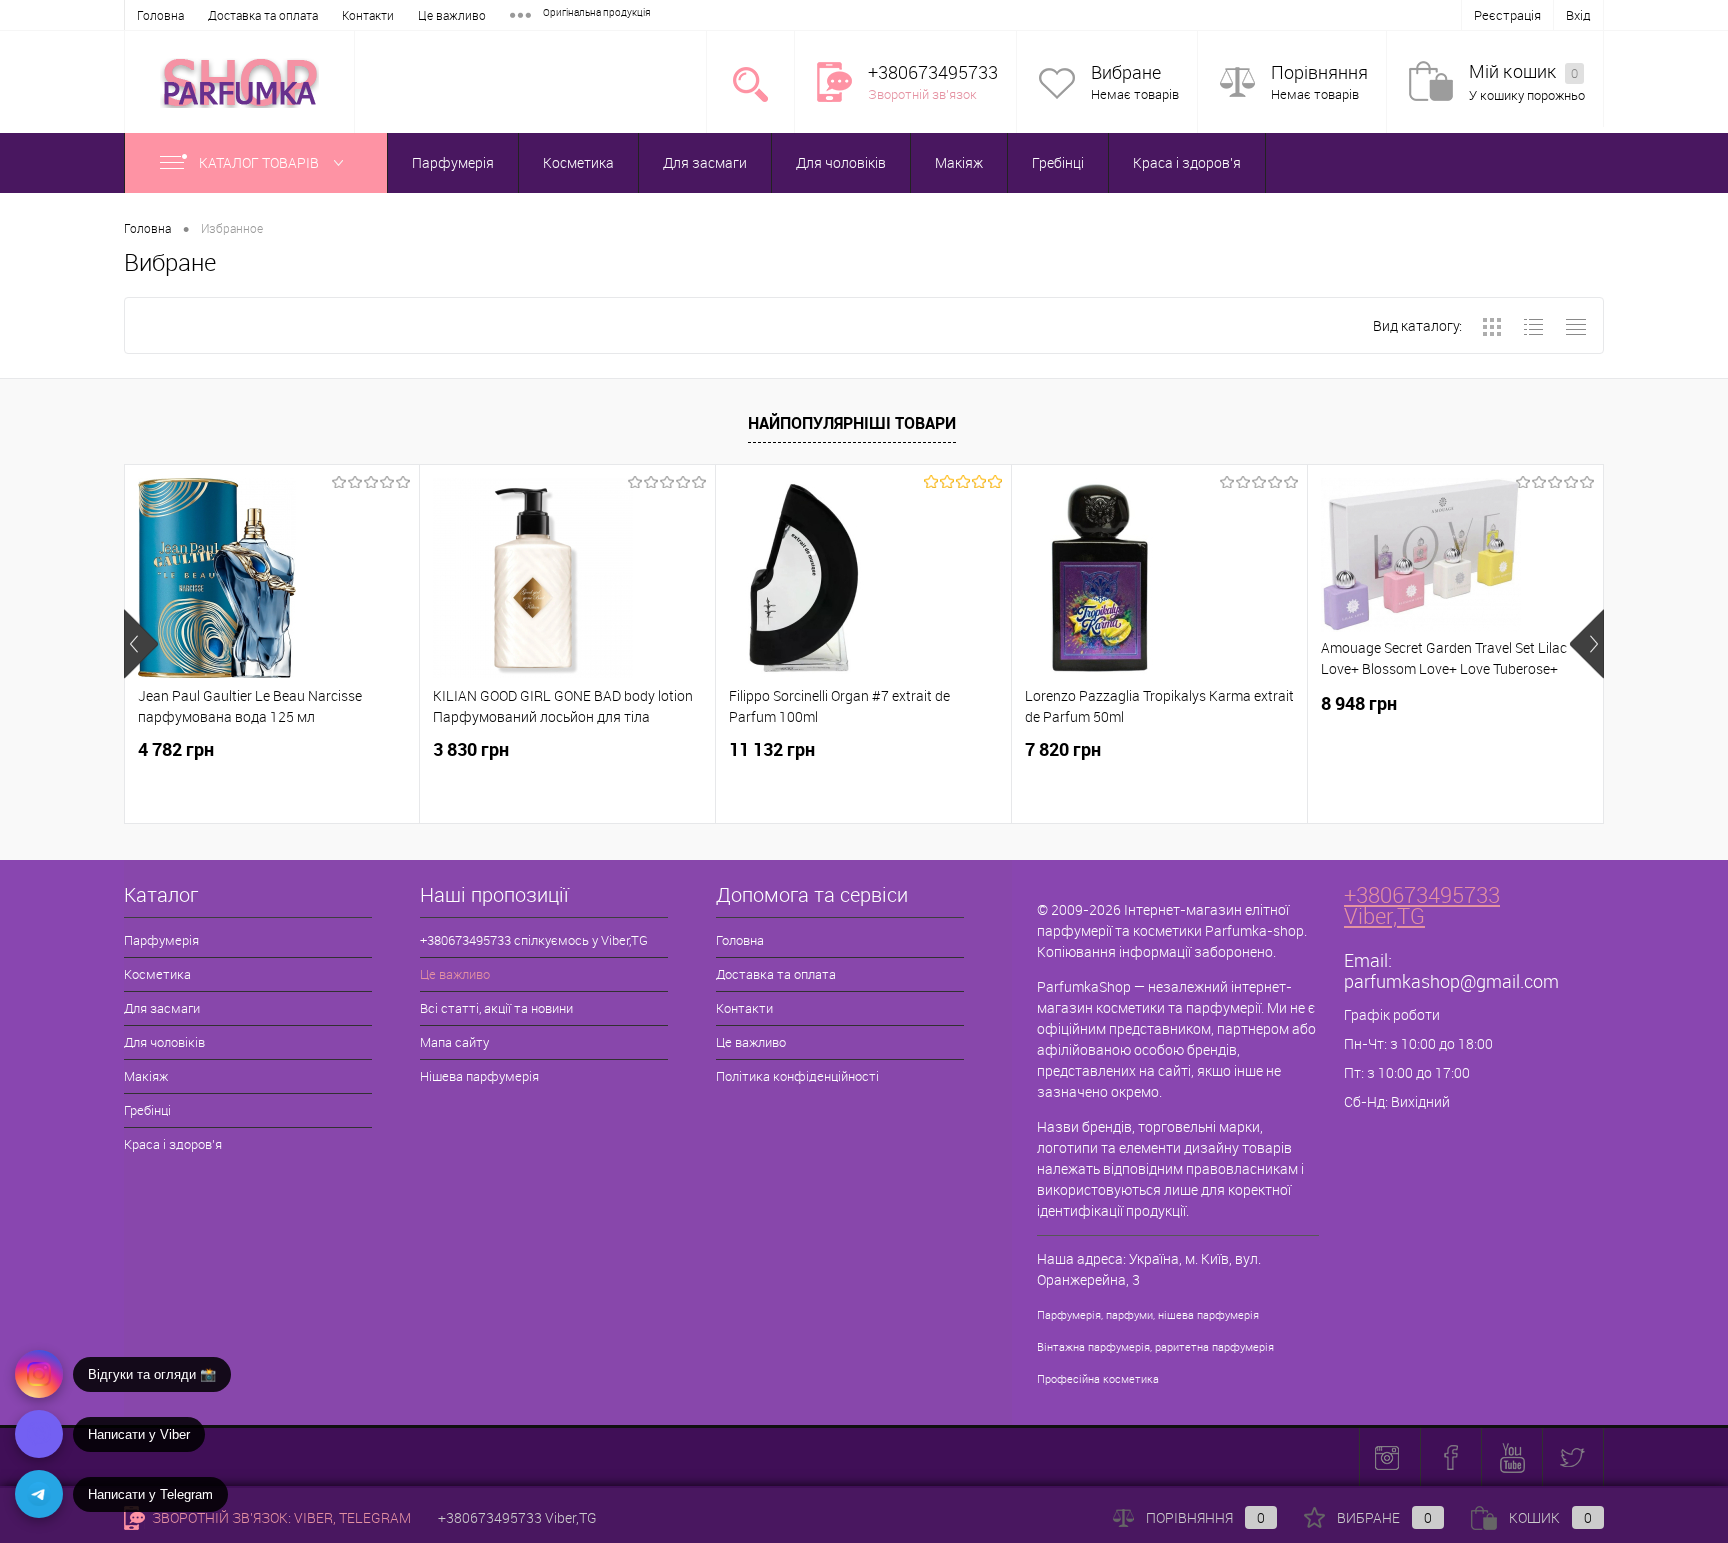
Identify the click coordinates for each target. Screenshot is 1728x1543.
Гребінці (1058, 162)
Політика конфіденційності (797, 1076)
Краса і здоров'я (1187, 162)
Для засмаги (705, 162)
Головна (160, 15)
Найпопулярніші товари (852, 423)
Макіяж (959, 162)
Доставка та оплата (263, 15)
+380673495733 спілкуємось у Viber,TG (534, 940)
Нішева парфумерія (479, 1076)
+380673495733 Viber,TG (1422, 905)
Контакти (368, 15)
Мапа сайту (454, 1042)
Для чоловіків (841, 162)
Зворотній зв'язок (922, 94)
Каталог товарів (260, 162)
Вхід (1578, 15)
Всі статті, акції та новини (496, 1008)
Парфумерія (453, 162)
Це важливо (452, 15)
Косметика (578, 162)
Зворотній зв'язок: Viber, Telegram (280, 1517)
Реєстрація (1507, 15)
